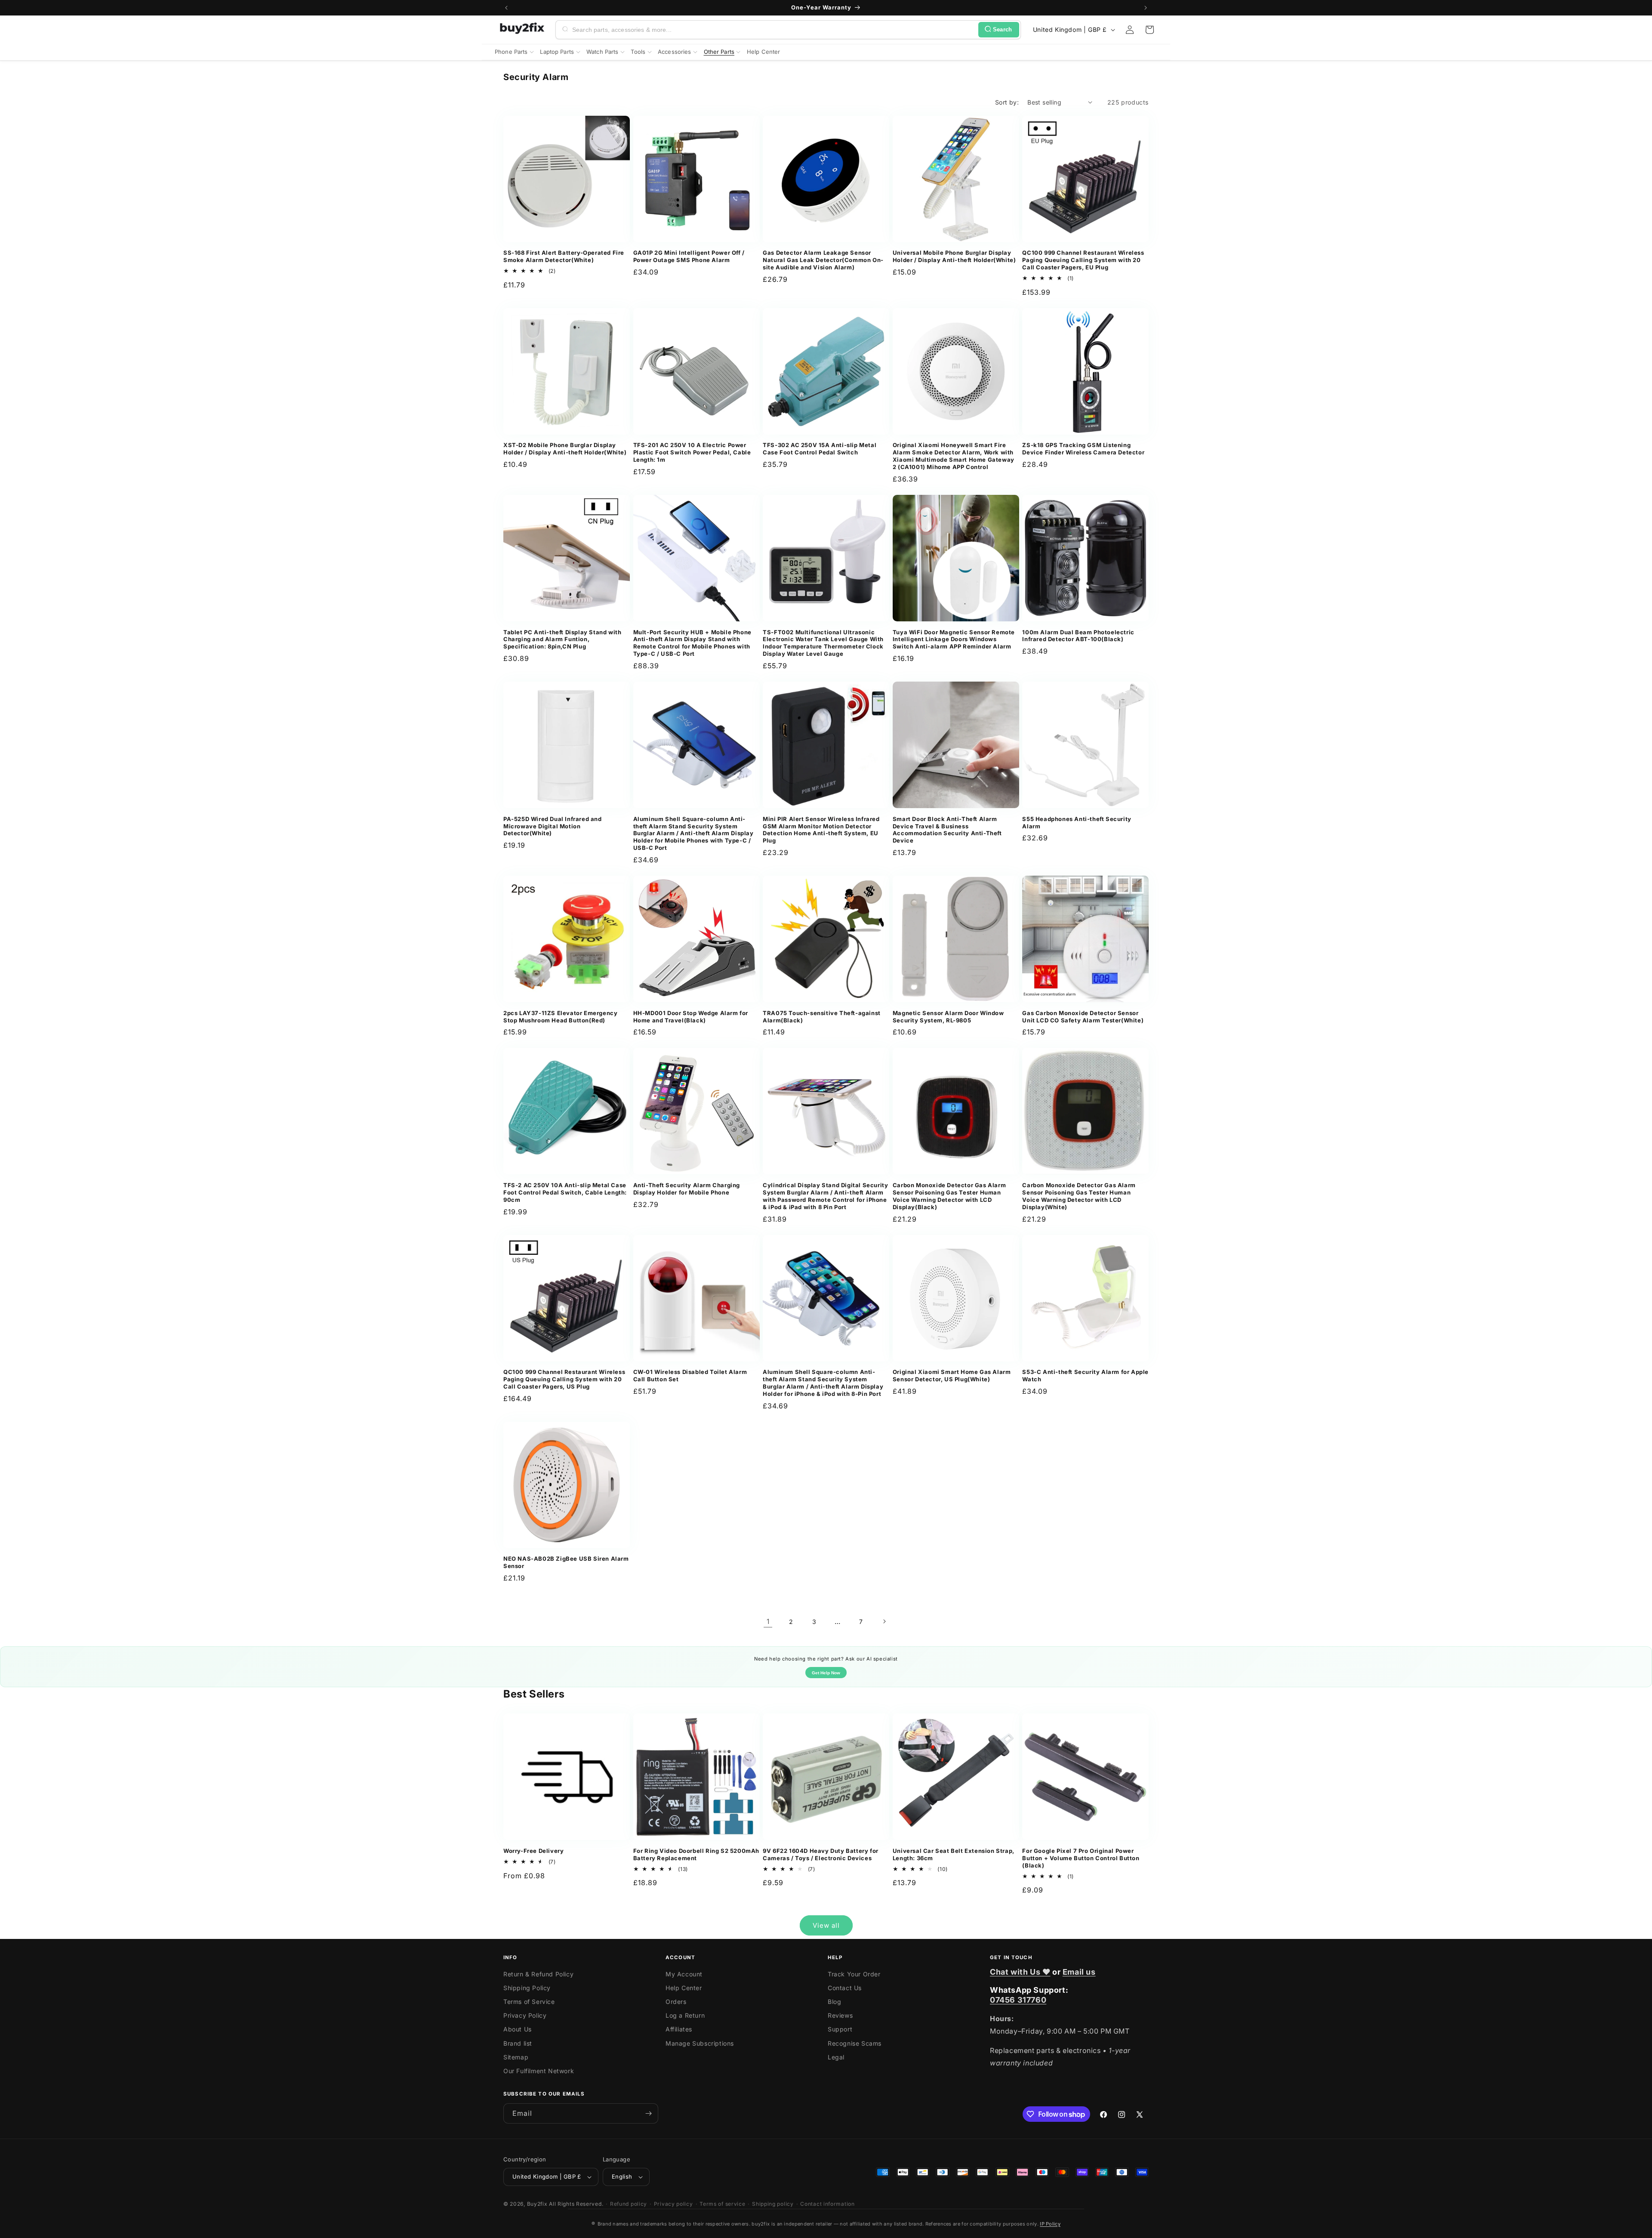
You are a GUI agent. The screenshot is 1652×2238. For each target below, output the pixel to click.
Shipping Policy (527, 1988)
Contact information (827, 2204)
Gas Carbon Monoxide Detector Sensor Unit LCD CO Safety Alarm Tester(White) (1083, 1017)
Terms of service (722, 2204)
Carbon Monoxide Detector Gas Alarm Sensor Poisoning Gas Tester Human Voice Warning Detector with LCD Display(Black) (949, 1196)
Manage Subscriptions (700, 2043)
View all (826, 1925)
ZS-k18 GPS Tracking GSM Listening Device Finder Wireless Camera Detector (1083, 449)
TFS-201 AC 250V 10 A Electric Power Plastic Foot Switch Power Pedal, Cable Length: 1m (692, 452)
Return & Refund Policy (538, 1974)
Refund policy (629, 2204)
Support (840, 2029)
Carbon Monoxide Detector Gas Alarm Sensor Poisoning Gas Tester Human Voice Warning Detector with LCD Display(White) (1079, 1196)
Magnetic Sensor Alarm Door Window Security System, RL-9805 (948, 1017)
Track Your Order (854, 1974)
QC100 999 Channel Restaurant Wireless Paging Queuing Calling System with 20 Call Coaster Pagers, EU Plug (1083, 260)
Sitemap (516, 2057)
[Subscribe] (648, 2113)
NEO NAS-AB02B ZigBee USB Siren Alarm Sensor (566, 1562)
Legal (836, 2057)
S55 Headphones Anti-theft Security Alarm (1077, 823)
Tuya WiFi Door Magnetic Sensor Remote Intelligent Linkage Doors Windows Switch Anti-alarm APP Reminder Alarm (954, 639)
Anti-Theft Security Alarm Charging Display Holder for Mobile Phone (687, 1189)
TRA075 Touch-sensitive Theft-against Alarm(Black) (822, 1017)
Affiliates (679, 2029)
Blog (834, 2002)
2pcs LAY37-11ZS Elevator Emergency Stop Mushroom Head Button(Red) (560, 1017)
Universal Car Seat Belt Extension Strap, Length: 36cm (954, 1854)
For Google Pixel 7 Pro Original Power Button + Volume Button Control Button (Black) (1081, 1858)
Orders (676, 2002)
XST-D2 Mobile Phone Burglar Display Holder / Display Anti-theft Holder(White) (565, 449)
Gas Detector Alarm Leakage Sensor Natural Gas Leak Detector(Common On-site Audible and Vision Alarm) (823, 260)
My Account (684, 1974)
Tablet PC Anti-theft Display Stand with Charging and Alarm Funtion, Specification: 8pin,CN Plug (562, 639)
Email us (1079, 1972)
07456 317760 (1018, 2000)
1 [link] (768, 1621)
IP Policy (1050, 2224)
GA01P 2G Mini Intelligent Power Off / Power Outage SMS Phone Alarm (689, 256)
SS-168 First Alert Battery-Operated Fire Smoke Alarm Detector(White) (564, 256)
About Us (518, 2029)
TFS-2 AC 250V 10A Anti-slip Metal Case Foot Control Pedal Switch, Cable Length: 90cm (565, 1192)
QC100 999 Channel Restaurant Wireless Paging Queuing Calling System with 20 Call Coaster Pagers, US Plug (564, 1379)
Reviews (840, 2015)
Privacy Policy (525, 2015)
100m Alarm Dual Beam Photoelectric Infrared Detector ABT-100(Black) (1078, 636)
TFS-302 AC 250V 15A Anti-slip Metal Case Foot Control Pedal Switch (820, 449)
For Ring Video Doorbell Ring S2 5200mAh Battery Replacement (696, 1854)
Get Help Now (826, 1673)
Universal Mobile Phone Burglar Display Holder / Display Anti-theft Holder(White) (954, 256)
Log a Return (685, 2015)
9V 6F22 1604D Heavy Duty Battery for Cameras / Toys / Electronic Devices (821, 1854)
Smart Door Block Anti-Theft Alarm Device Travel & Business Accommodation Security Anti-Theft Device (947, 830)
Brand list (518, 2043)
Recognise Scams (855, 2043)
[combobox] (774, 30)
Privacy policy (673, 2204)
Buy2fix (537, 2204)
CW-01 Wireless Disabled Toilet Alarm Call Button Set (690, 1375)
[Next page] (884, 1621)
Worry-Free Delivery (533, 1851)
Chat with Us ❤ (1020, 1972)
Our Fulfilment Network (539, 2071)
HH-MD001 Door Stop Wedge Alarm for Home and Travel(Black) (691, 1017)
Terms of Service (529, 2002)
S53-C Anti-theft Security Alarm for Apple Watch (1085, 1375)
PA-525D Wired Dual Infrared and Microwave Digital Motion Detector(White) (553, 826)
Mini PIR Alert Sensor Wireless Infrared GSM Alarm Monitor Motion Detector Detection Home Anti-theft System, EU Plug (821, 830)
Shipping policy (773, 2204)
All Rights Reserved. (576, 2204)
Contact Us (845, 1988)
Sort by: (1007, 102)
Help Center (684, 1988)
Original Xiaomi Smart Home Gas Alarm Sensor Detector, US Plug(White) (952, 1375)
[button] (1150, 30)
